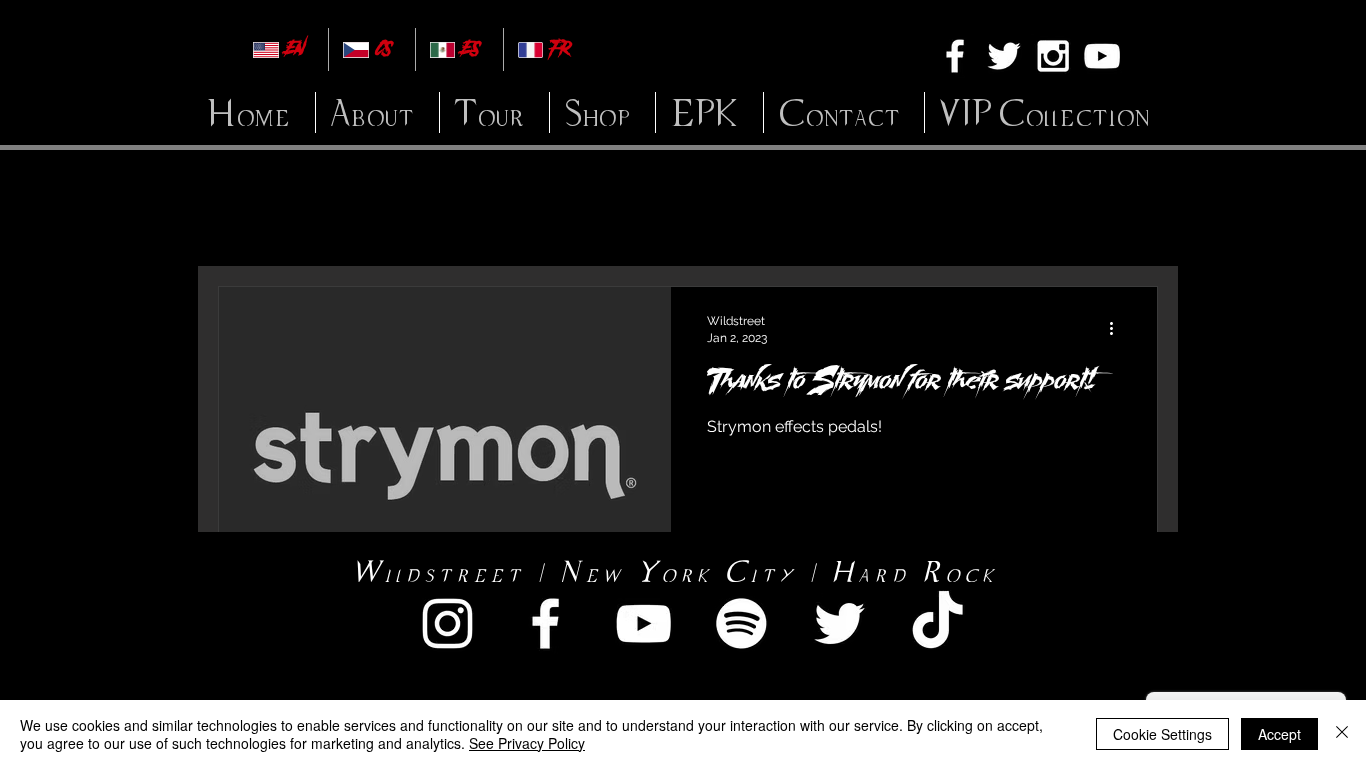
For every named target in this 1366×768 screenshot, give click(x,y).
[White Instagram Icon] (1053, 56)
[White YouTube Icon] (1102, 56)
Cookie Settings (1162, 734)
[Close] (1342, 734)
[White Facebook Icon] (955, 56)
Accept (1279, 734)
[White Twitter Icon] (1004, 56)
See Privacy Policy (527, 743)
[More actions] (1118, 328)
